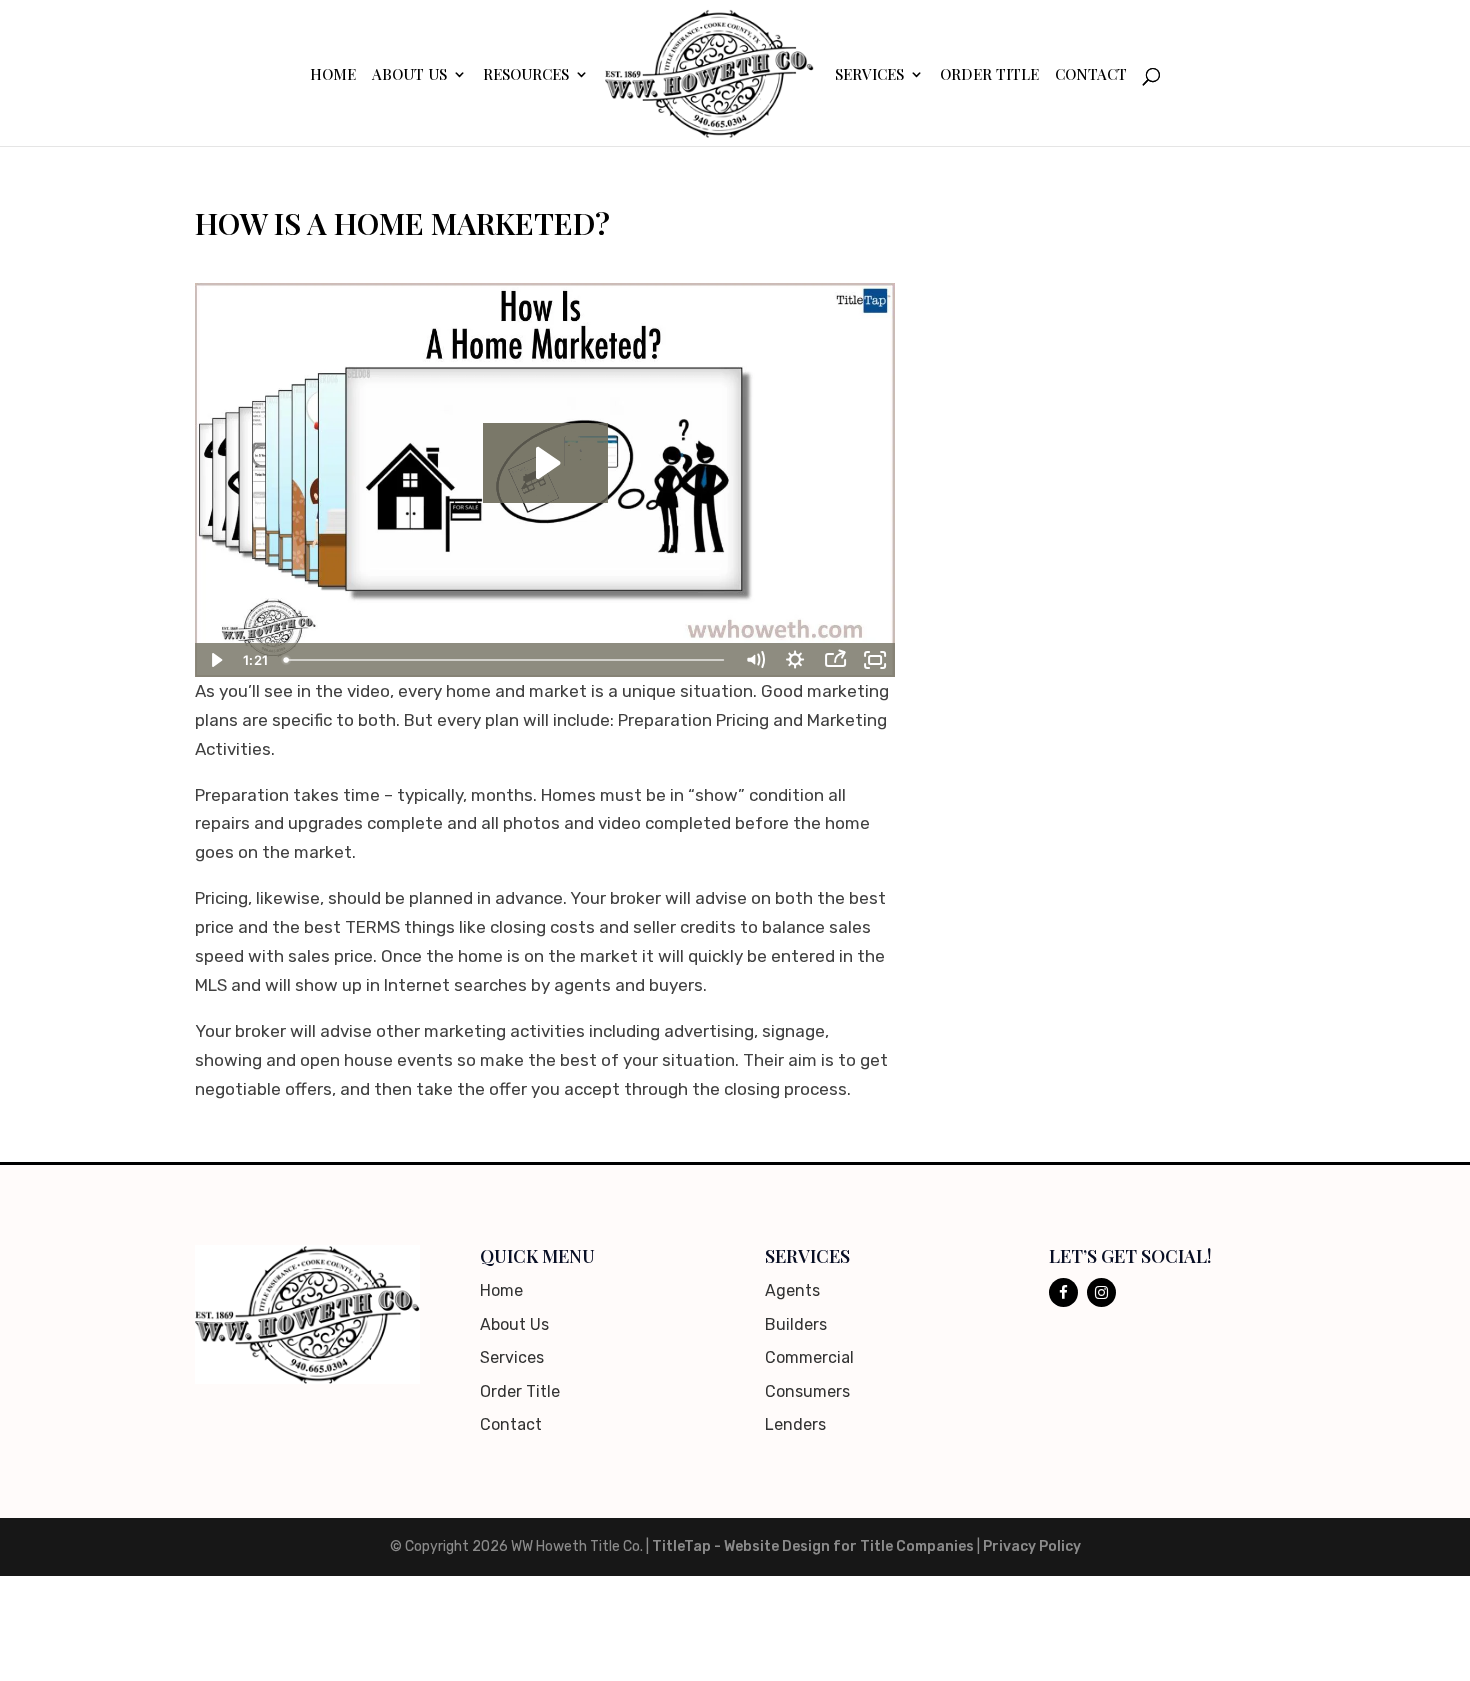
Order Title (989, 75)
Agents (792, 1290)
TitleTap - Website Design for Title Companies (813, 1546)
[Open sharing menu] (835, 660)
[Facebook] (1063, 1292)
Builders (796, 1324)
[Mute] (755, 660)
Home (333, 75)
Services (869, 75)
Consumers (807, 1391)
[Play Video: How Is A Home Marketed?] (545, 463)
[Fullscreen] (875, 660)
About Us (409, 75)
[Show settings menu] (795, 660)
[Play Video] (215, 660)
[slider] (506, 660)
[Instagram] (1101, 1292)
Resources (526, 75)
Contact (1091, 75)
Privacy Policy (1032, 1546)
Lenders (795, 1424)
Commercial (809, 1357)
